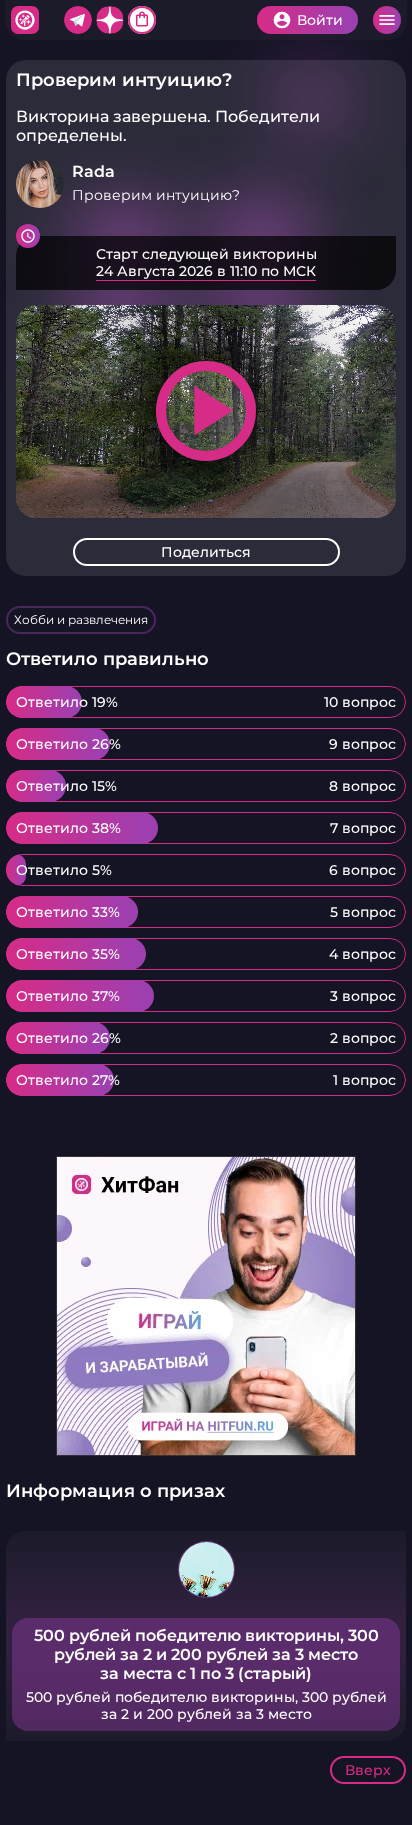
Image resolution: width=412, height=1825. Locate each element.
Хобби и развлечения (81, 619)
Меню (387, 20)
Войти (320, 20)
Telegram (78, 20)
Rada (93, 171)
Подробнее (206, 263)
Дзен (110, 20)
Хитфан (25, 20)
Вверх (368, 1770)
